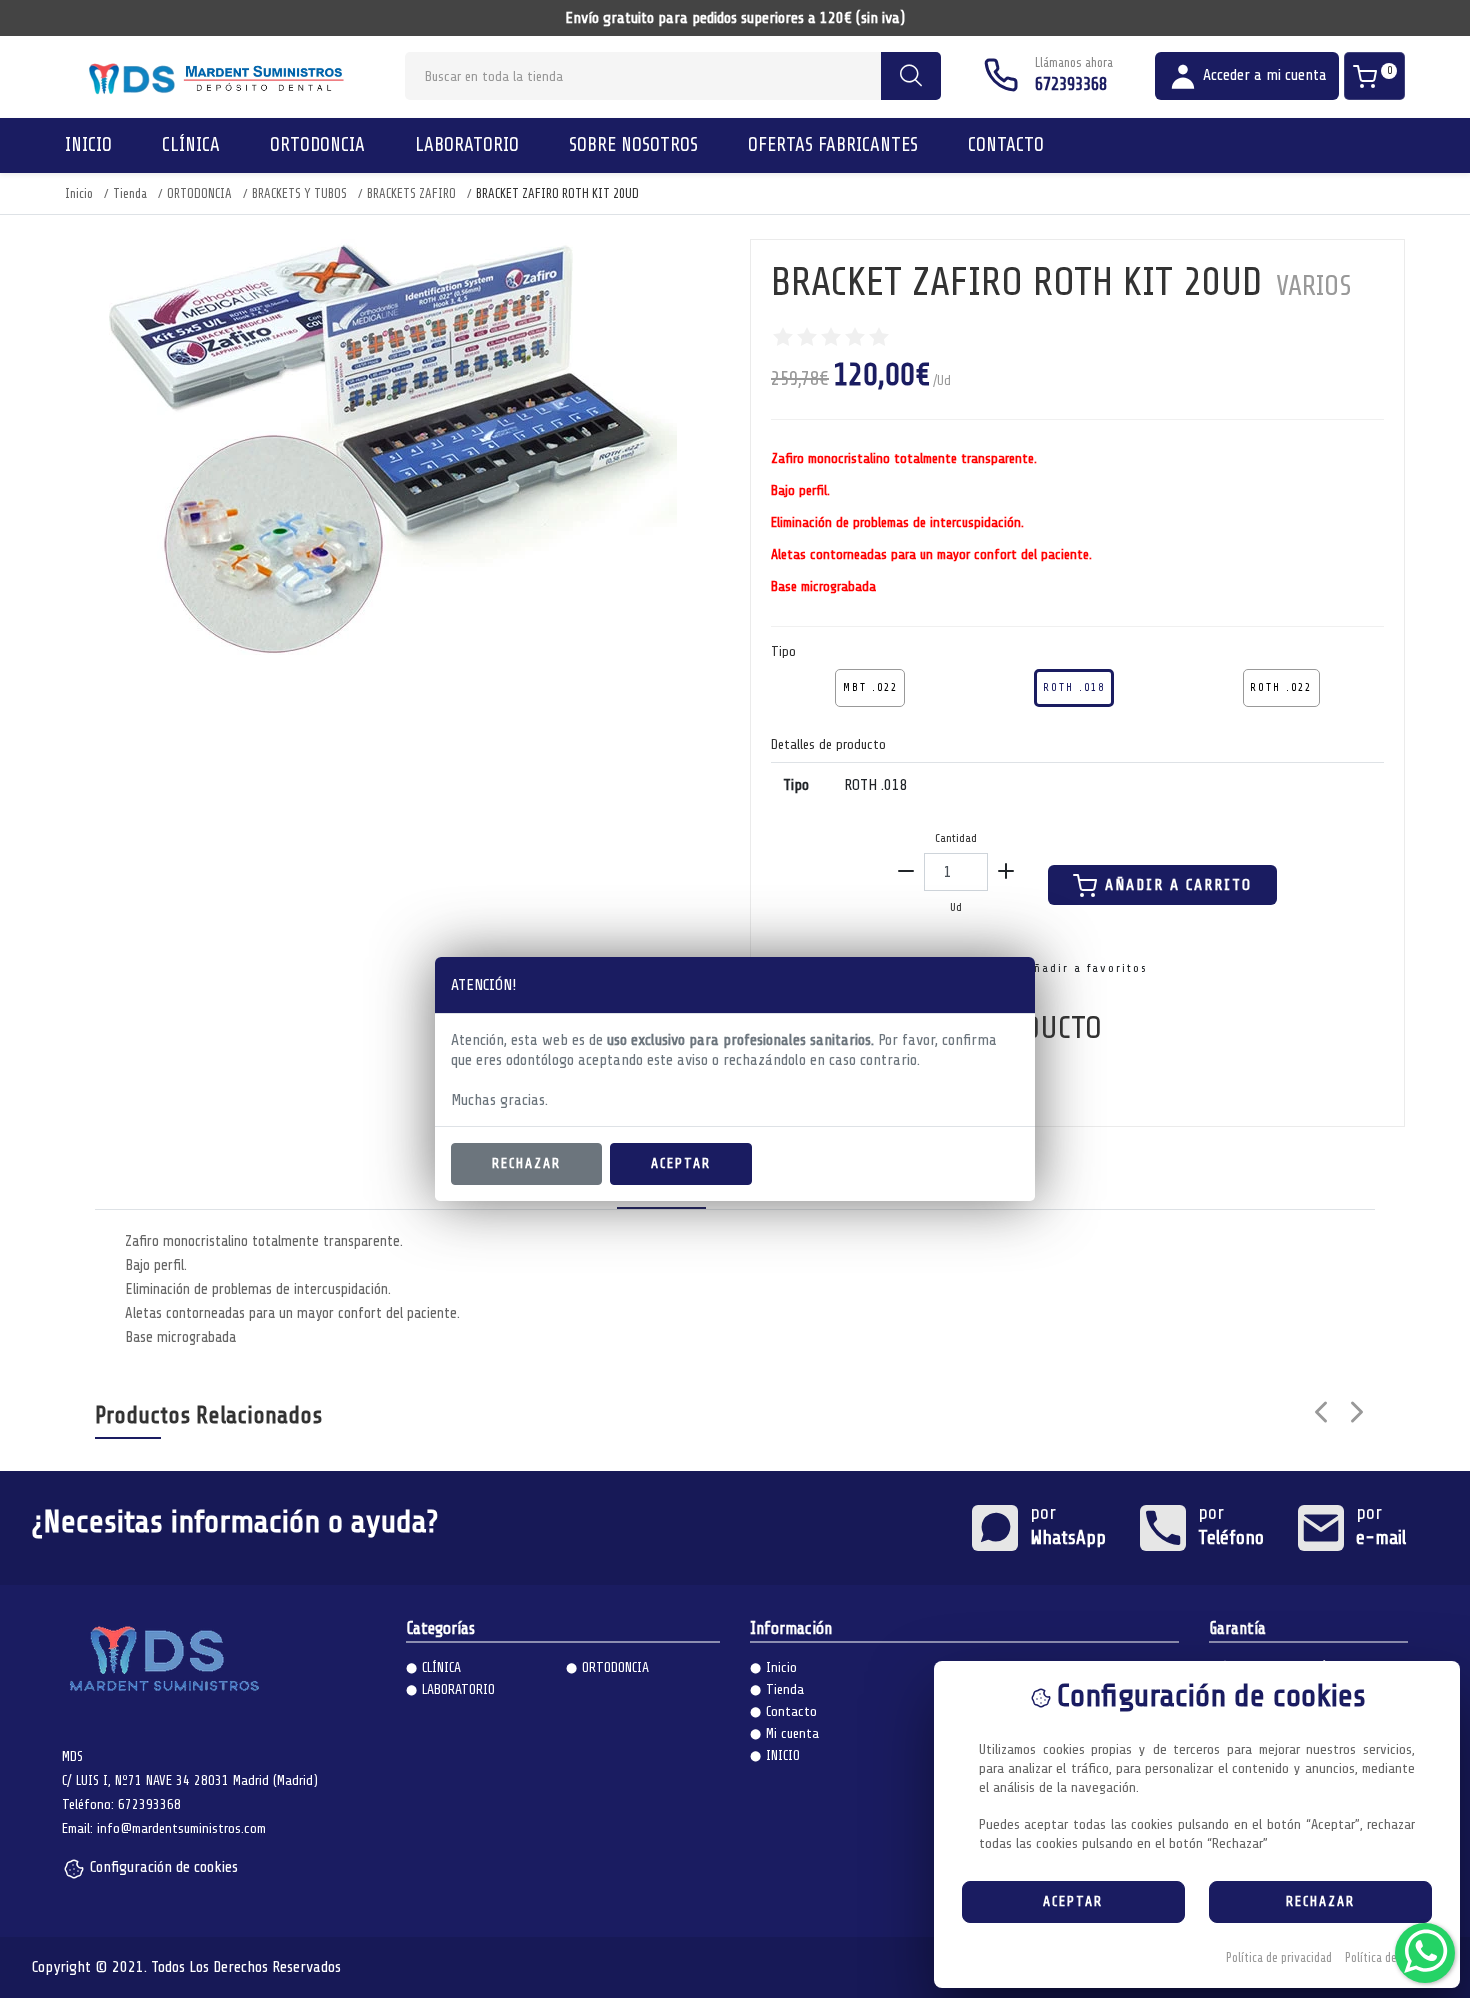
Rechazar (526, 1163)
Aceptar (681, 1163)
